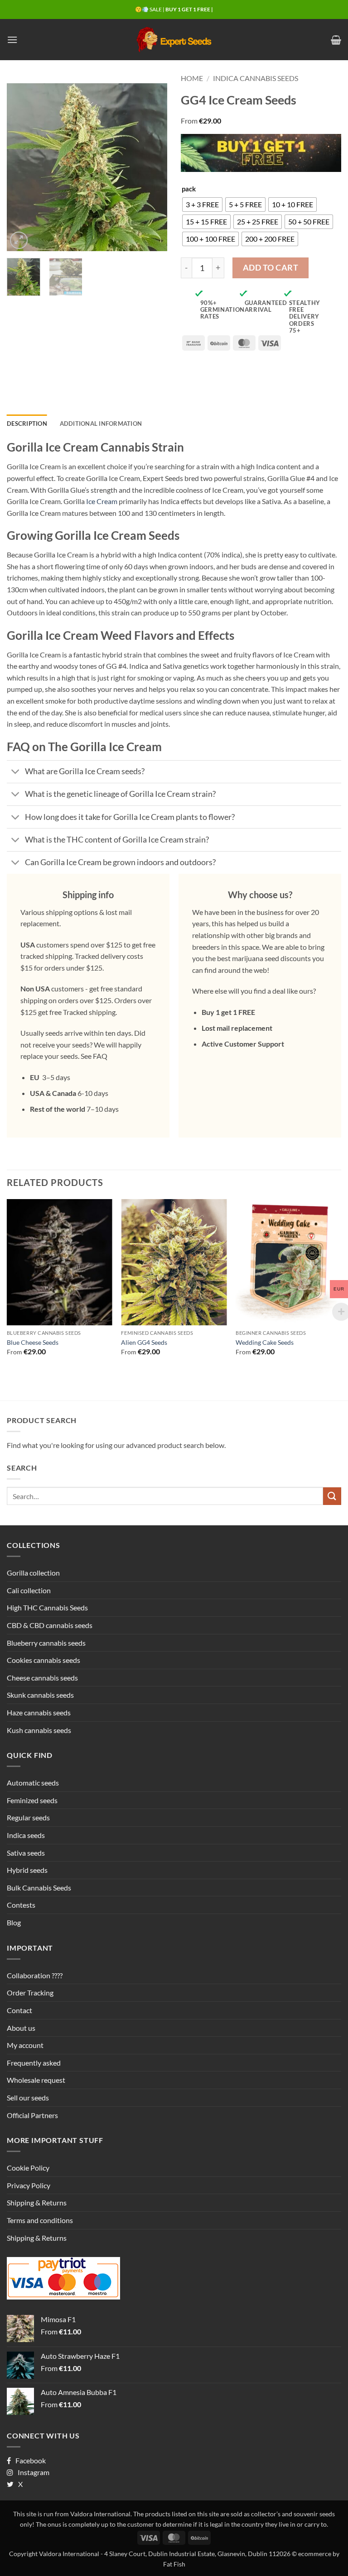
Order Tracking (30, 1993)
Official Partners (32, 2115)
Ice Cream (102, 501)
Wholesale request (36, 2080)
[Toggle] (16, 773)
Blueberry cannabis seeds (46, 1643)
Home (192, 78)
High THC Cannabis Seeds (47, 1607)
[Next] (153, 167)
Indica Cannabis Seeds (256, 78)
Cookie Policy (28, 2168)
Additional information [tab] (101, 424)
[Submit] (332, 1496)
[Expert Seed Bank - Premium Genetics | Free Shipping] (174, 40)
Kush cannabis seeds (39, 1730)
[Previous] (21, 167)
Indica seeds (26, 1835)
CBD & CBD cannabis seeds (50, 1625)
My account (25, 2045)
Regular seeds (28, 1817)
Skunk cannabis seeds (40, 1695)
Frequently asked (34, 2063)
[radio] (202, 205)
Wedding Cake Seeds (265, 1342)
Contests (21, 1905)
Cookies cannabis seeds (43, 1660)
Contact (19, 2010)
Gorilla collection (33, 1573)
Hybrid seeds (27, 1870)
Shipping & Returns (37, 2202)
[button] (12, 40)
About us (21, 2028)
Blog (14, 1922)
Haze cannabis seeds (39, 1712)
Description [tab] (27, 424)
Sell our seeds (28, 2097)
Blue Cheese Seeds (33, 1342)
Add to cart (271, 267)
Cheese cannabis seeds (42, 1678)
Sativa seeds (26, 1853)
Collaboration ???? (35, 1975)
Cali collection (29, 1590)
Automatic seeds (33, 1783)
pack (189, 189)
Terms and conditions (40, 2220)
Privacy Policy (29, 2185)
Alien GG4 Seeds (144, 1342)
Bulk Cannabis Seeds (39, 1888)
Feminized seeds (32, 1800)
